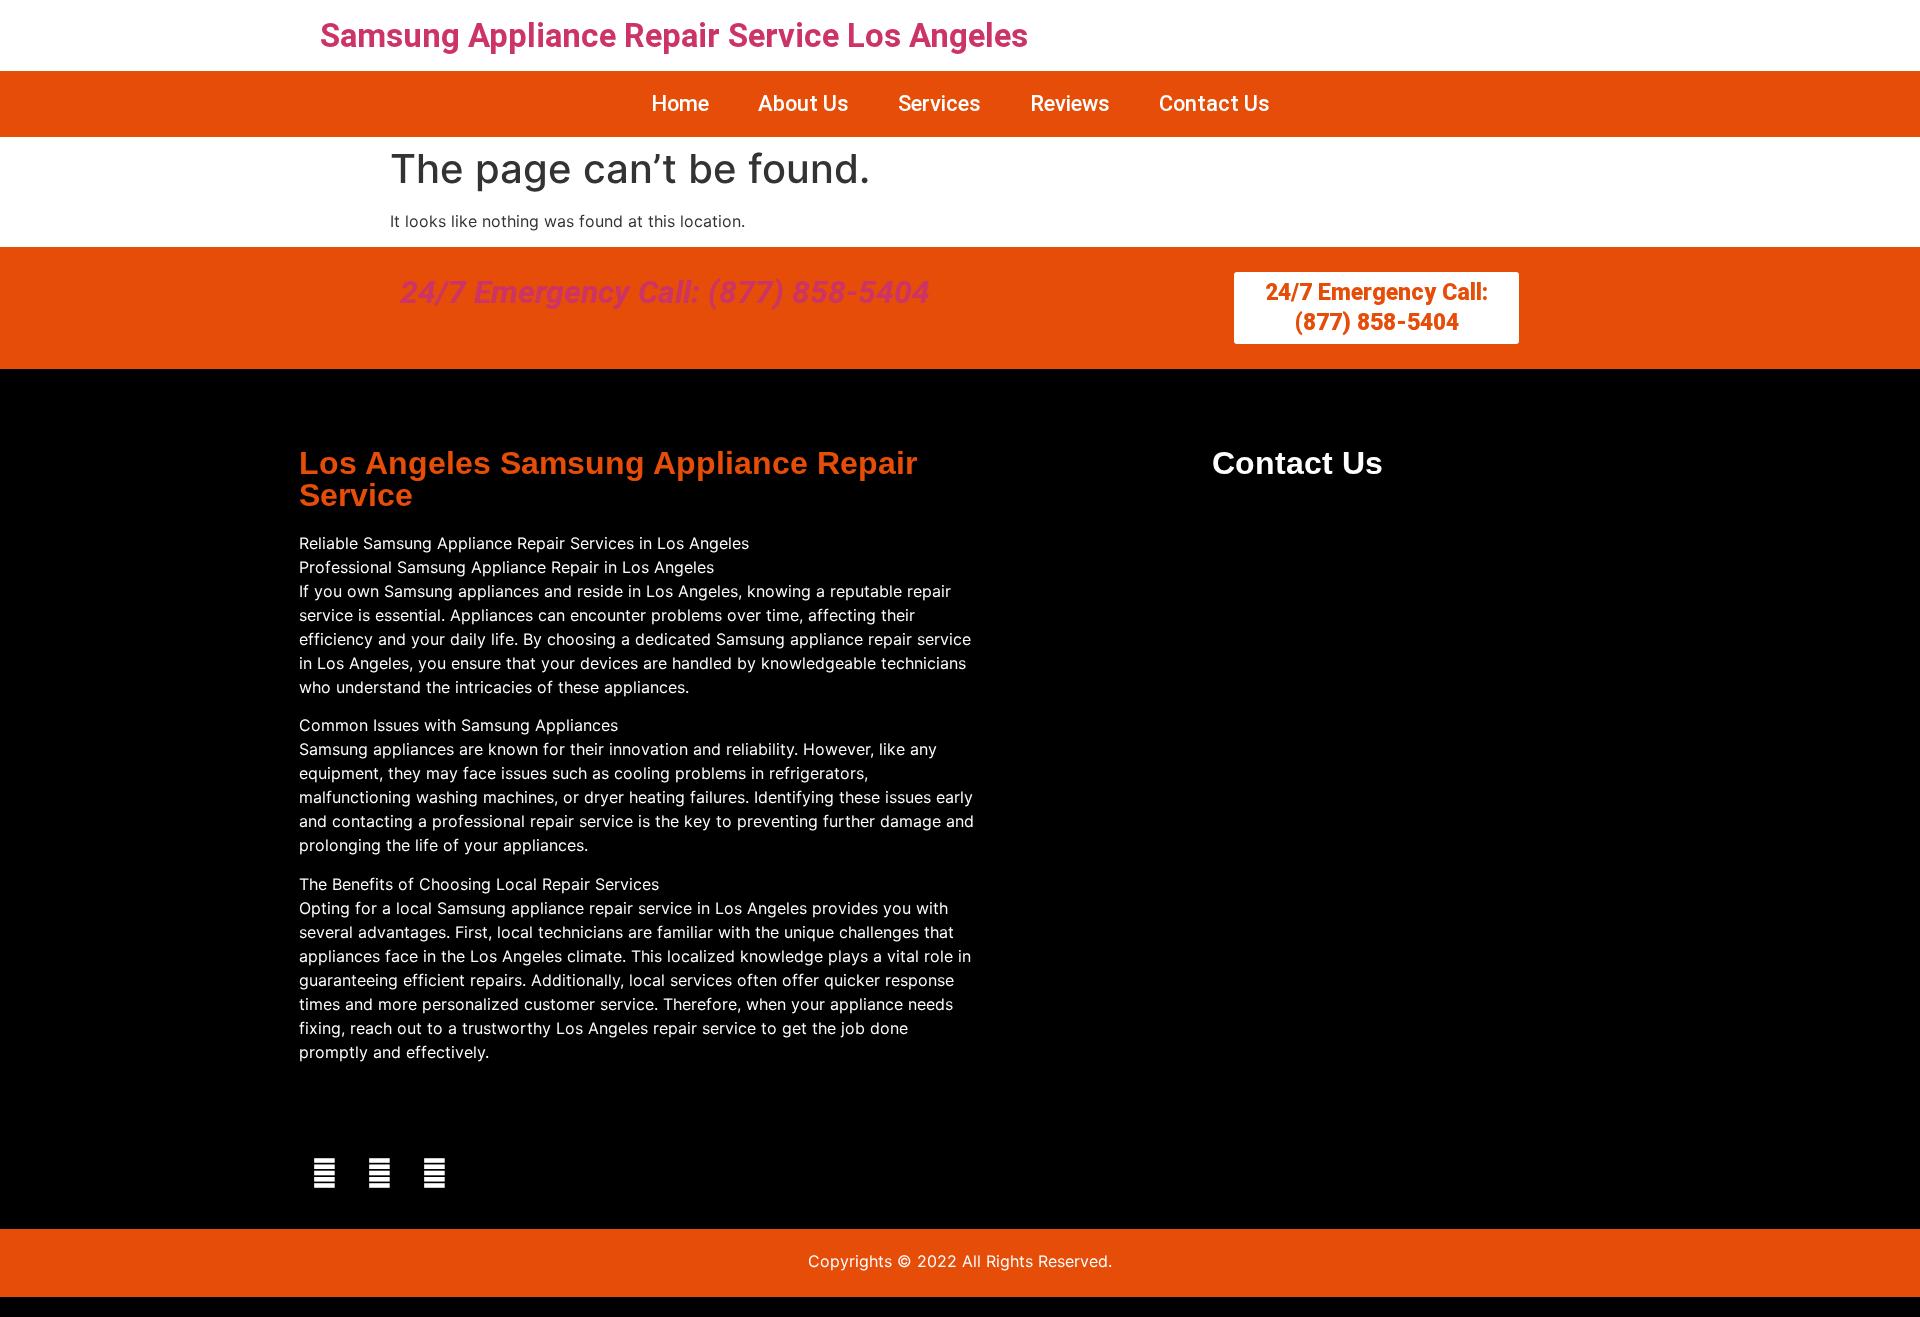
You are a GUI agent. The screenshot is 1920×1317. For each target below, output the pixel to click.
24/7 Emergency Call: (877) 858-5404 (665, 292)
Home (680, 103)
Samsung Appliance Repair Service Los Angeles (674, 35)
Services (939, 103)
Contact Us (1214, 103)
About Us (803, 103)
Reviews (1070, 103)
